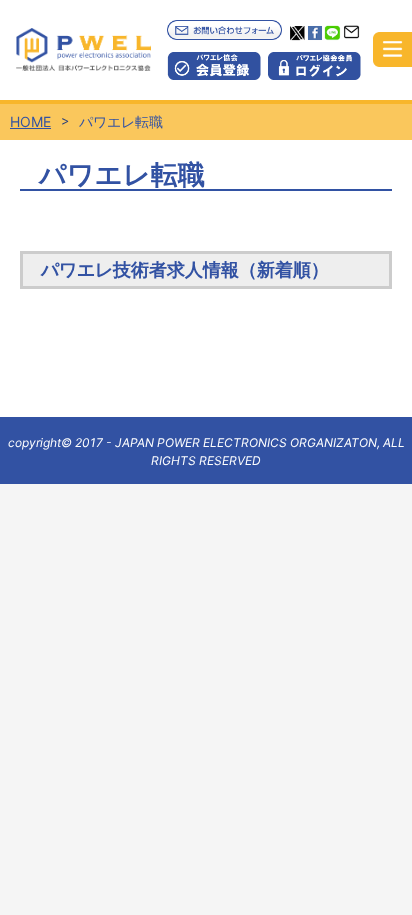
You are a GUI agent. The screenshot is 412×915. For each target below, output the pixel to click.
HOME (30, 122)
